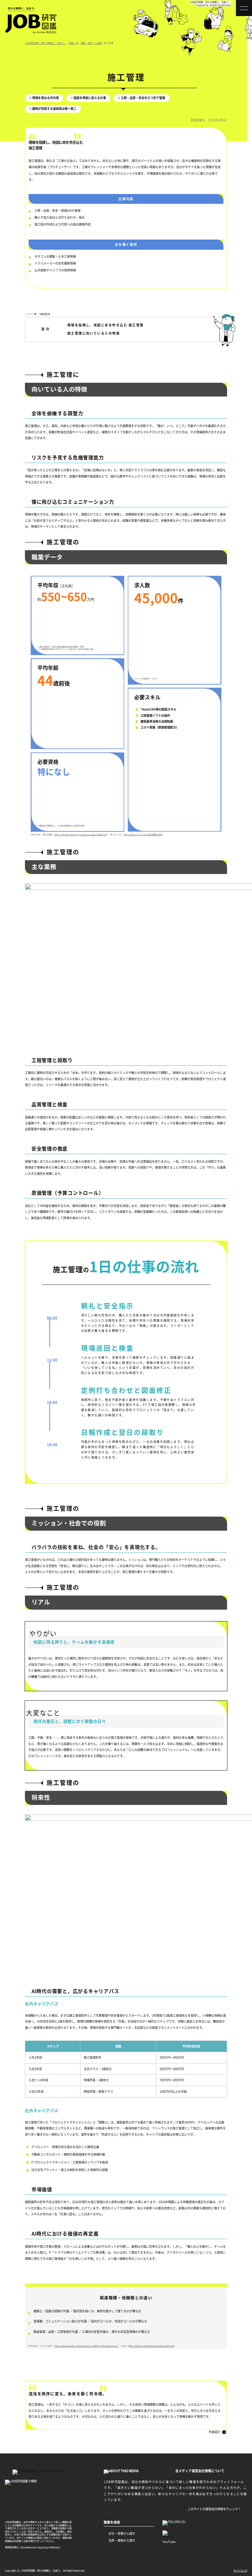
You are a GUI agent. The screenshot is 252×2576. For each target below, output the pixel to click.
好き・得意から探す (122, 2533)
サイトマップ (240, 2570)
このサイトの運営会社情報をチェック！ (214, 2509)
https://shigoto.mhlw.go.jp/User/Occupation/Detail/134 (80, 834)
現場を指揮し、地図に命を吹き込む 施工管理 (105, 325)
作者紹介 (215, 2432)
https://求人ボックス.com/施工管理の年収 (143, 834)
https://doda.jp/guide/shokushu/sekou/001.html (151, 2346)
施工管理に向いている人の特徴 (94, 333)
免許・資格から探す (122, 2540)
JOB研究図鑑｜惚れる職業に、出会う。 (210, 2)
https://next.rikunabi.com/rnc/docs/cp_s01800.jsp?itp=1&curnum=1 (86, 2346)
